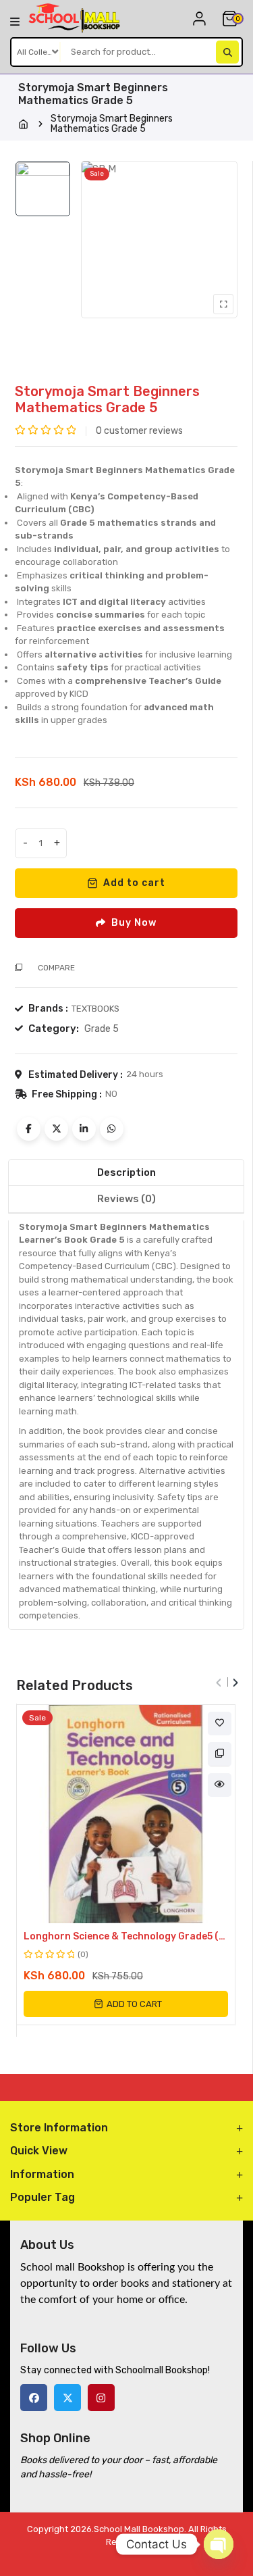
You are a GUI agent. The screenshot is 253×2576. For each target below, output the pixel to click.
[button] (126, 2004)
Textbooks (95, 1009)
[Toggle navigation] (15, 21)
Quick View (220, 1785)
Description (126, 1172)
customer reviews (139, 431)
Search (227, 52)
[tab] (126, 1173)
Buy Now (134, 923)
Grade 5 (102, 1029)
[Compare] (220, 1754)
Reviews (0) (126, 1199)
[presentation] (219, 1678)
